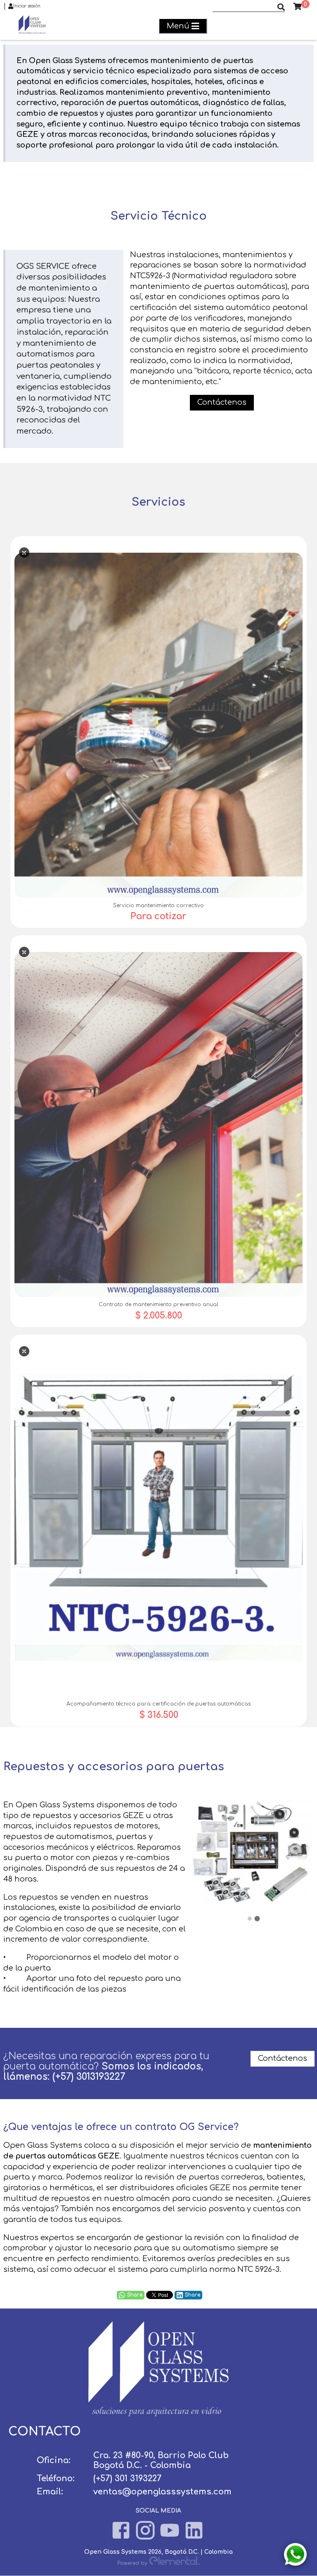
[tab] (250, 1919)
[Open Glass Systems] (158, 2414)
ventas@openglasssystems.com (162, 2492)
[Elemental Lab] (175, 2563)
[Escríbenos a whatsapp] (295, 2554)
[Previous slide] (207, 1854)
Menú (178, 26)
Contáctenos (283, 2058)
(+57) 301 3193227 (127, 2479)
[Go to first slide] (300, 1854)
